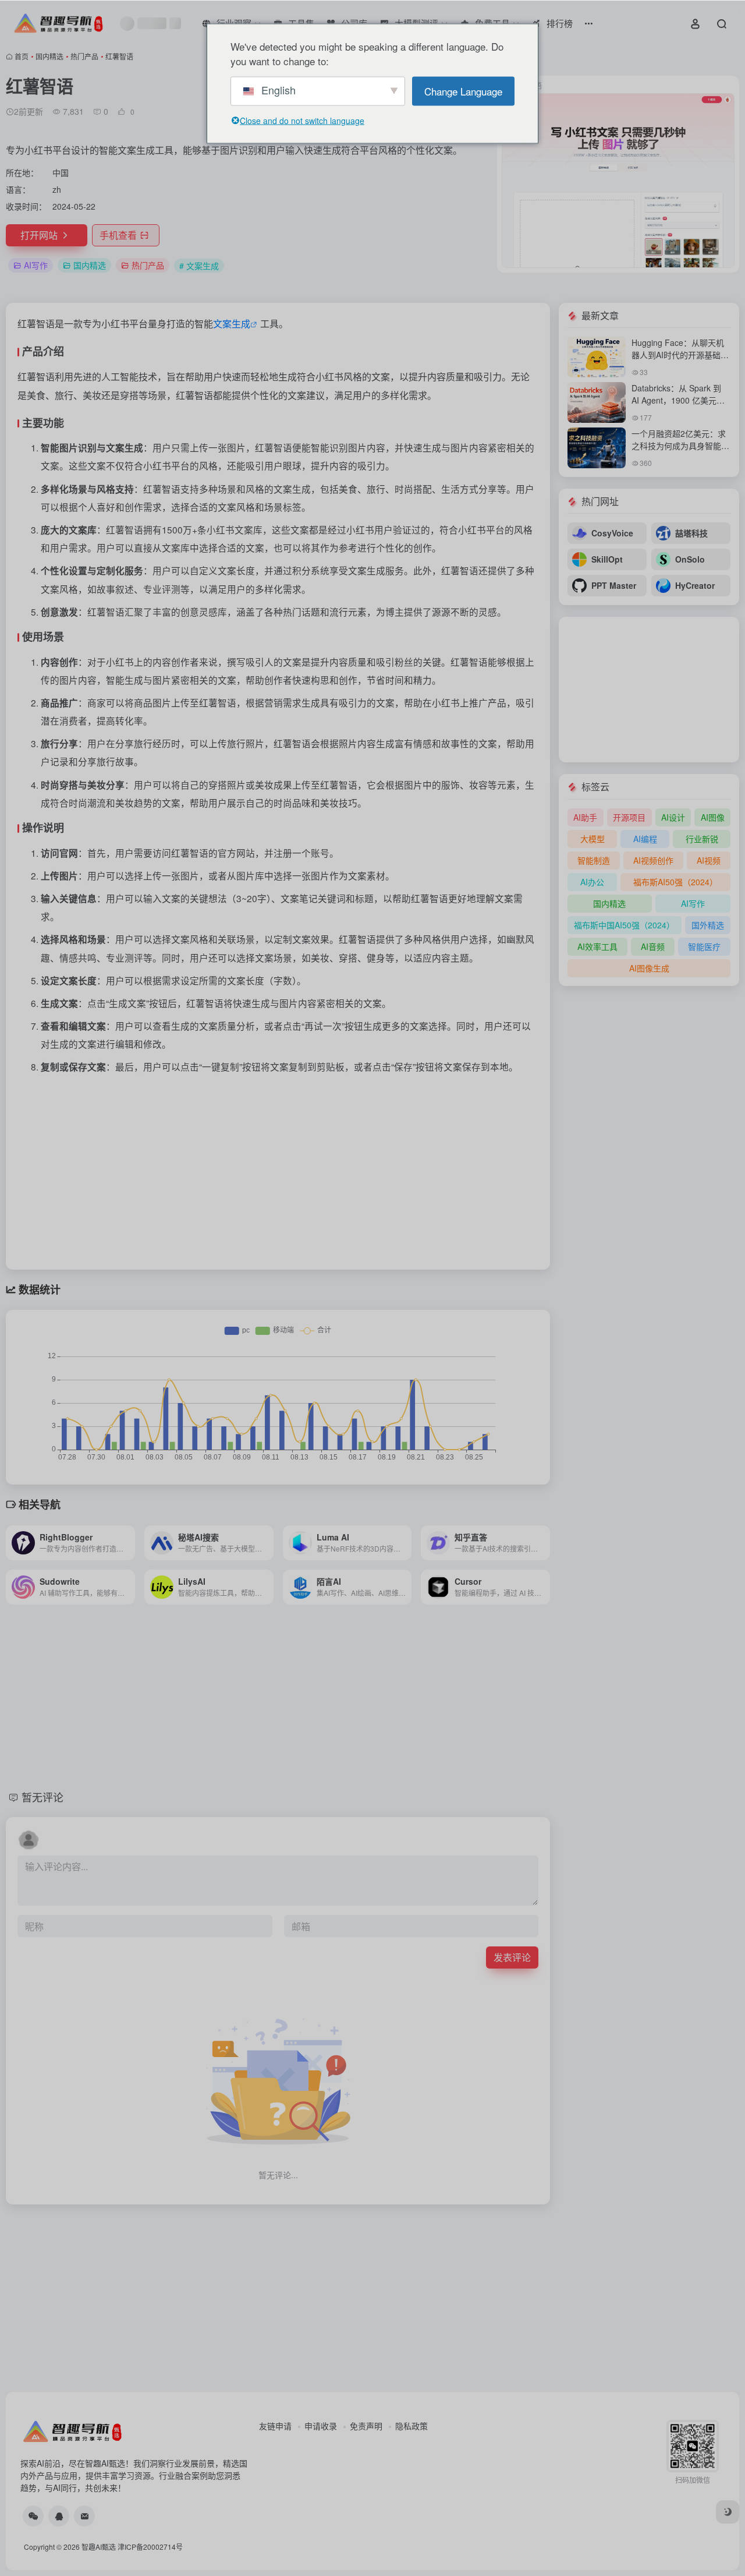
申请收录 (321, 2426)
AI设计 (673, 817)
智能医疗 (704, 946)
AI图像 (713, 817)
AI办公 (592, 882)
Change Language (463, 91)
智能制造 (594, 860)
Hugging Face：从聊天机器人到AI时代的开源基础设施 (680, 355)
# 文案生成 (199, 266)
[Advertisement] (278, 1167)
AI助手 (585, 817)
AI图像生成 (649, 968)
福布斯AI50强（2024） (675, 882)
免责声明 (366, 2426)
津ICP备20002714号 (150, 2547)
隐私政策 (411, 2426)
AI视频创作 (653, 860)
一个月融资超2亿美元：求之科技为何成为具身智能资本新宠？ (680, 446)
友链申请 (275, 2426)
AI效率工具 (597, 946)
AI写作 (36, 265)
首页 (22, 56)
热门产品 (84, 56)
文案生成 (232, 324)
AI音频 (653, 946)
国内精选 (49, 56)
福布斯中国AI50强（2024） (624, 925)
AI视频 (709, 860)
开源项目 (629, 817)
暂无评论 (42, 1797)
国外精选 (708, 925)
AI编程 (645, 839)
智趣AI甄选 (99, 2547)
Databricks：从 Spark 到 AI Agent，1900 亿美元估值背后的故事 (678, 400)
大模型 (593, 839)
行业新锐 (702, 839)
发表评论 (512, 1957)
